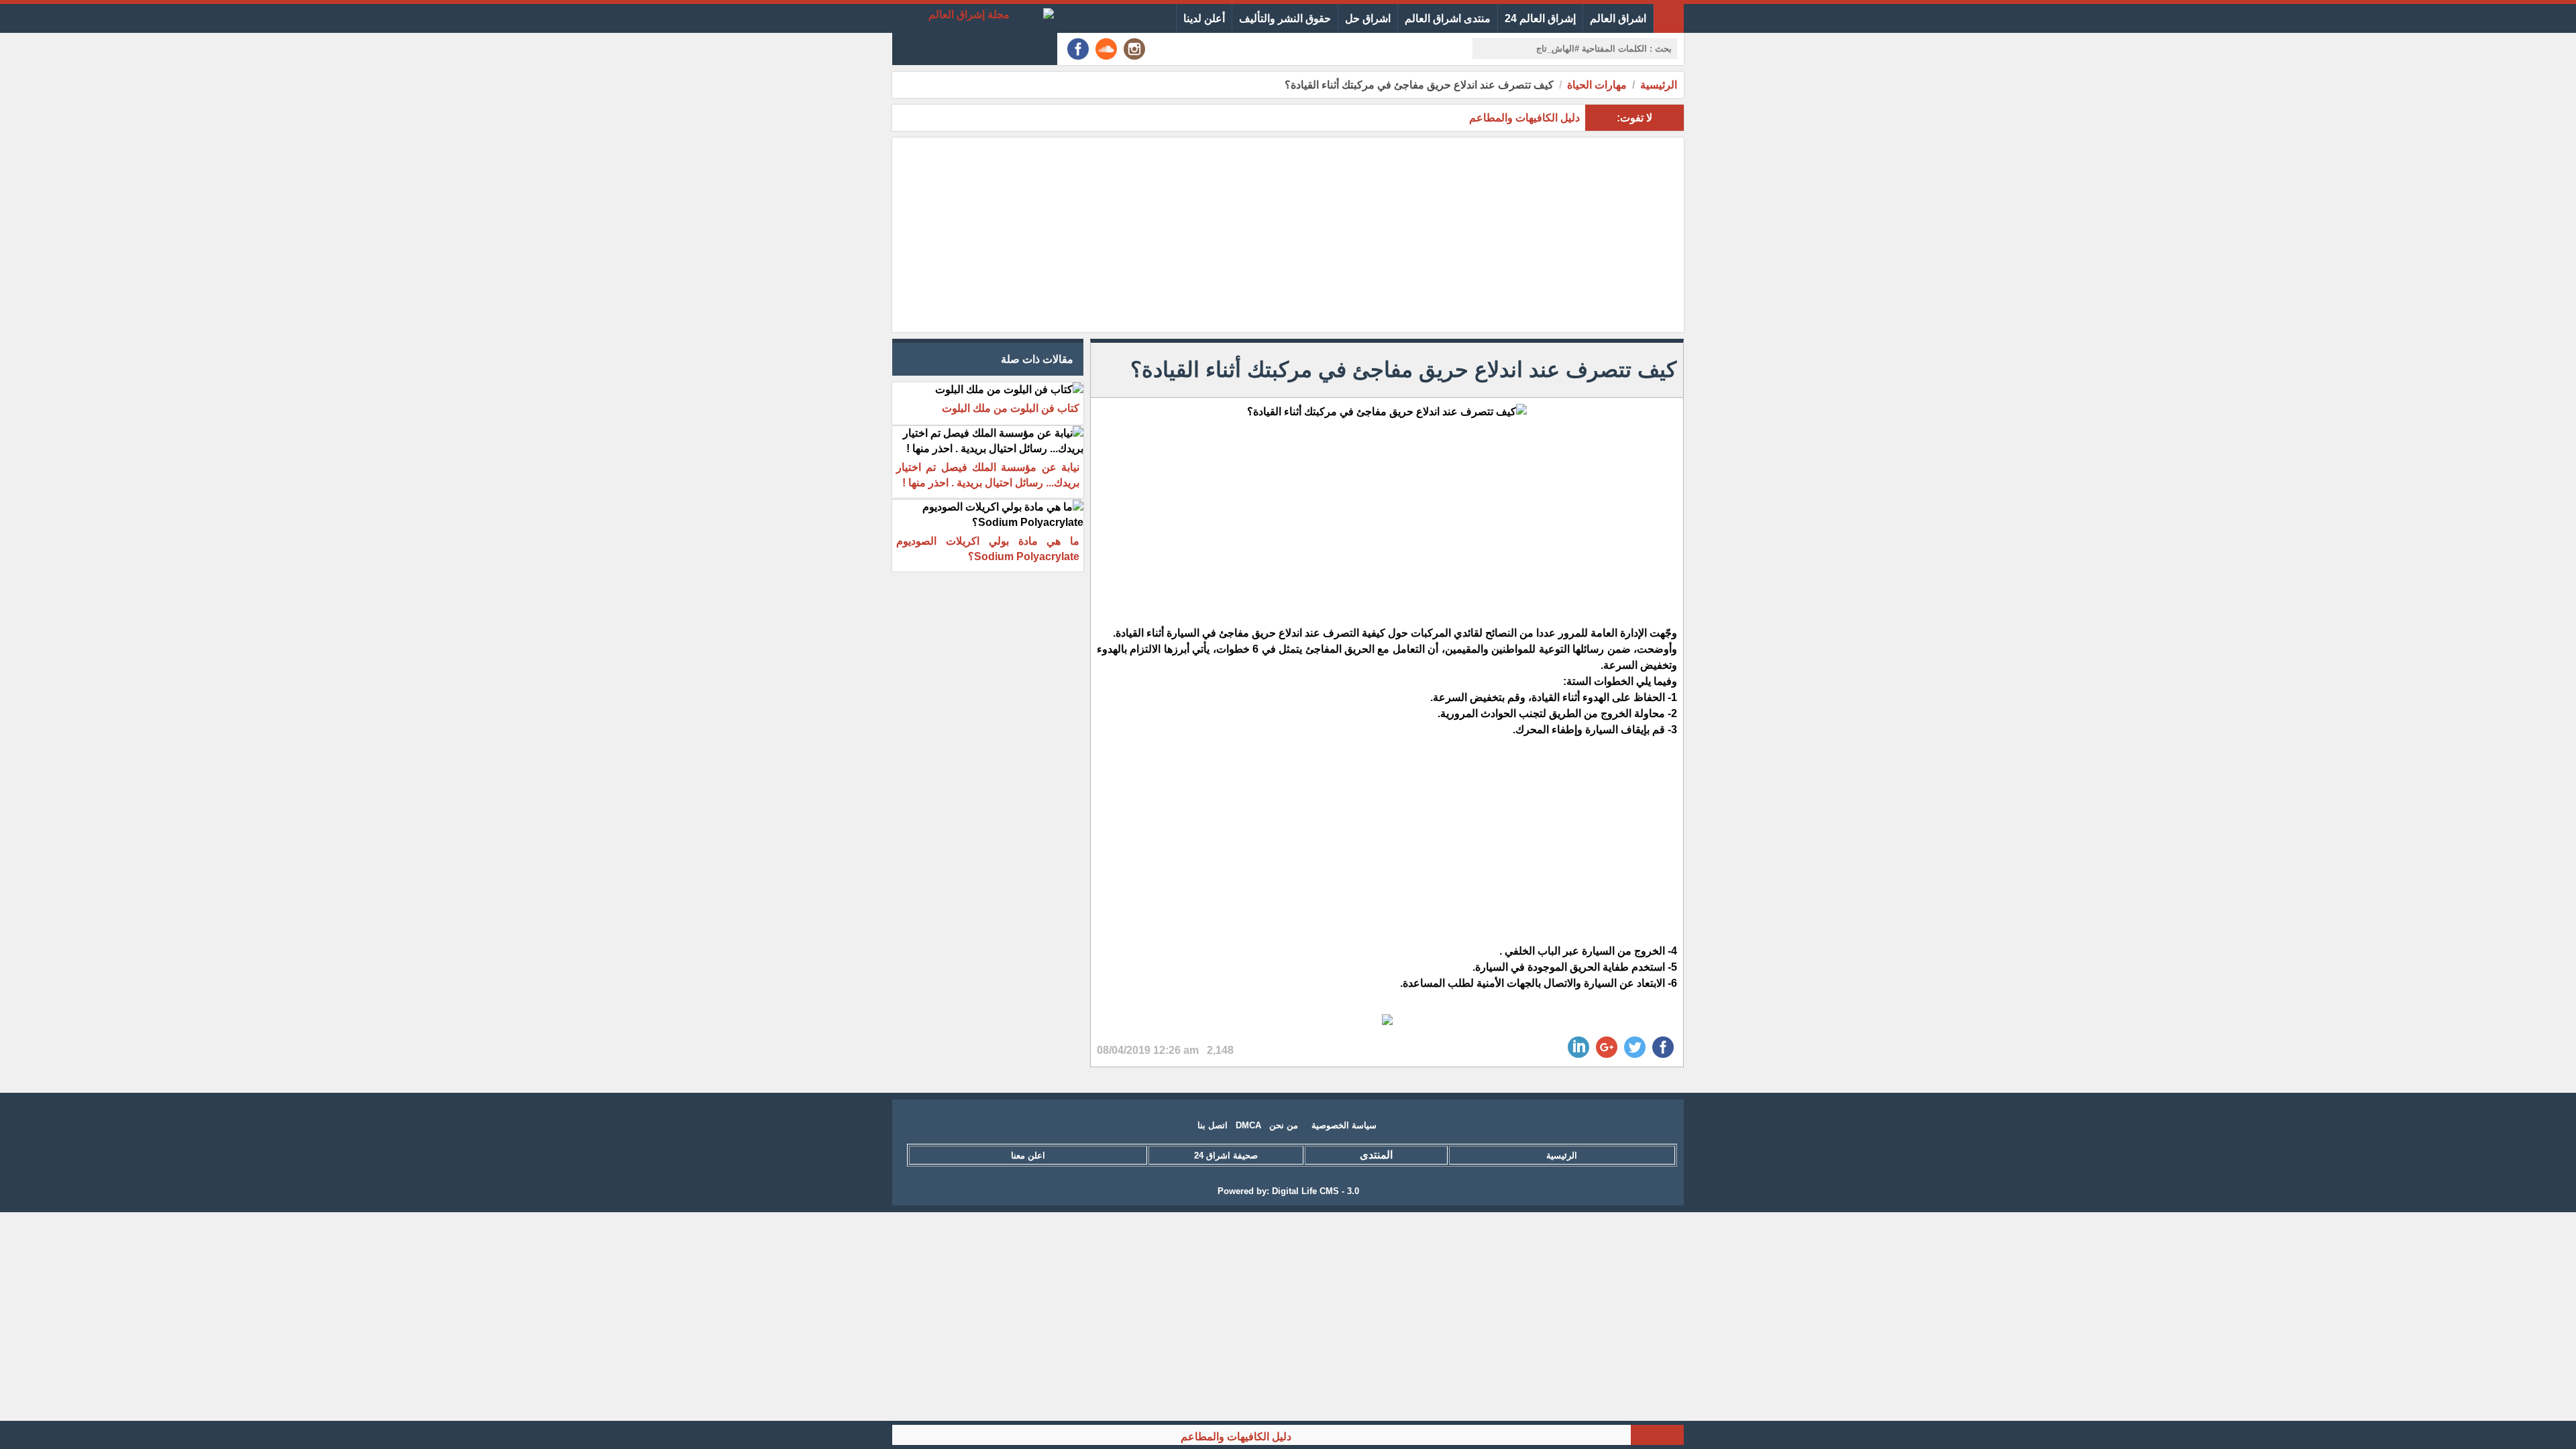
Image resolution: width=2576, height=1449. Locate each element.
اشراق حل (1368, 18)
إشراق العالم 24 (1540, 18)
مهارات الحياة (1597, 85)
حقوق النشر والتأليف (1285, 18)
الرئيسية (1659, 85)
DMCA (1248, 1125)
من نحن (1284, 1125)
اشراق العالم (1618, 18)
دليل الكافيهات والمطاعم (1280, 1437)
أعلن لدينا (1204, 18)
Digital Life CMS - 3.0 (1316, 1191)
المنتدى (1376, 1155)
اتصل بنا (1213, 1125)
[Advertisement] (1288, 235)
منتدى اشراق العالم (1448, 18)
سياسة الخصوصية (1344, 1125)
